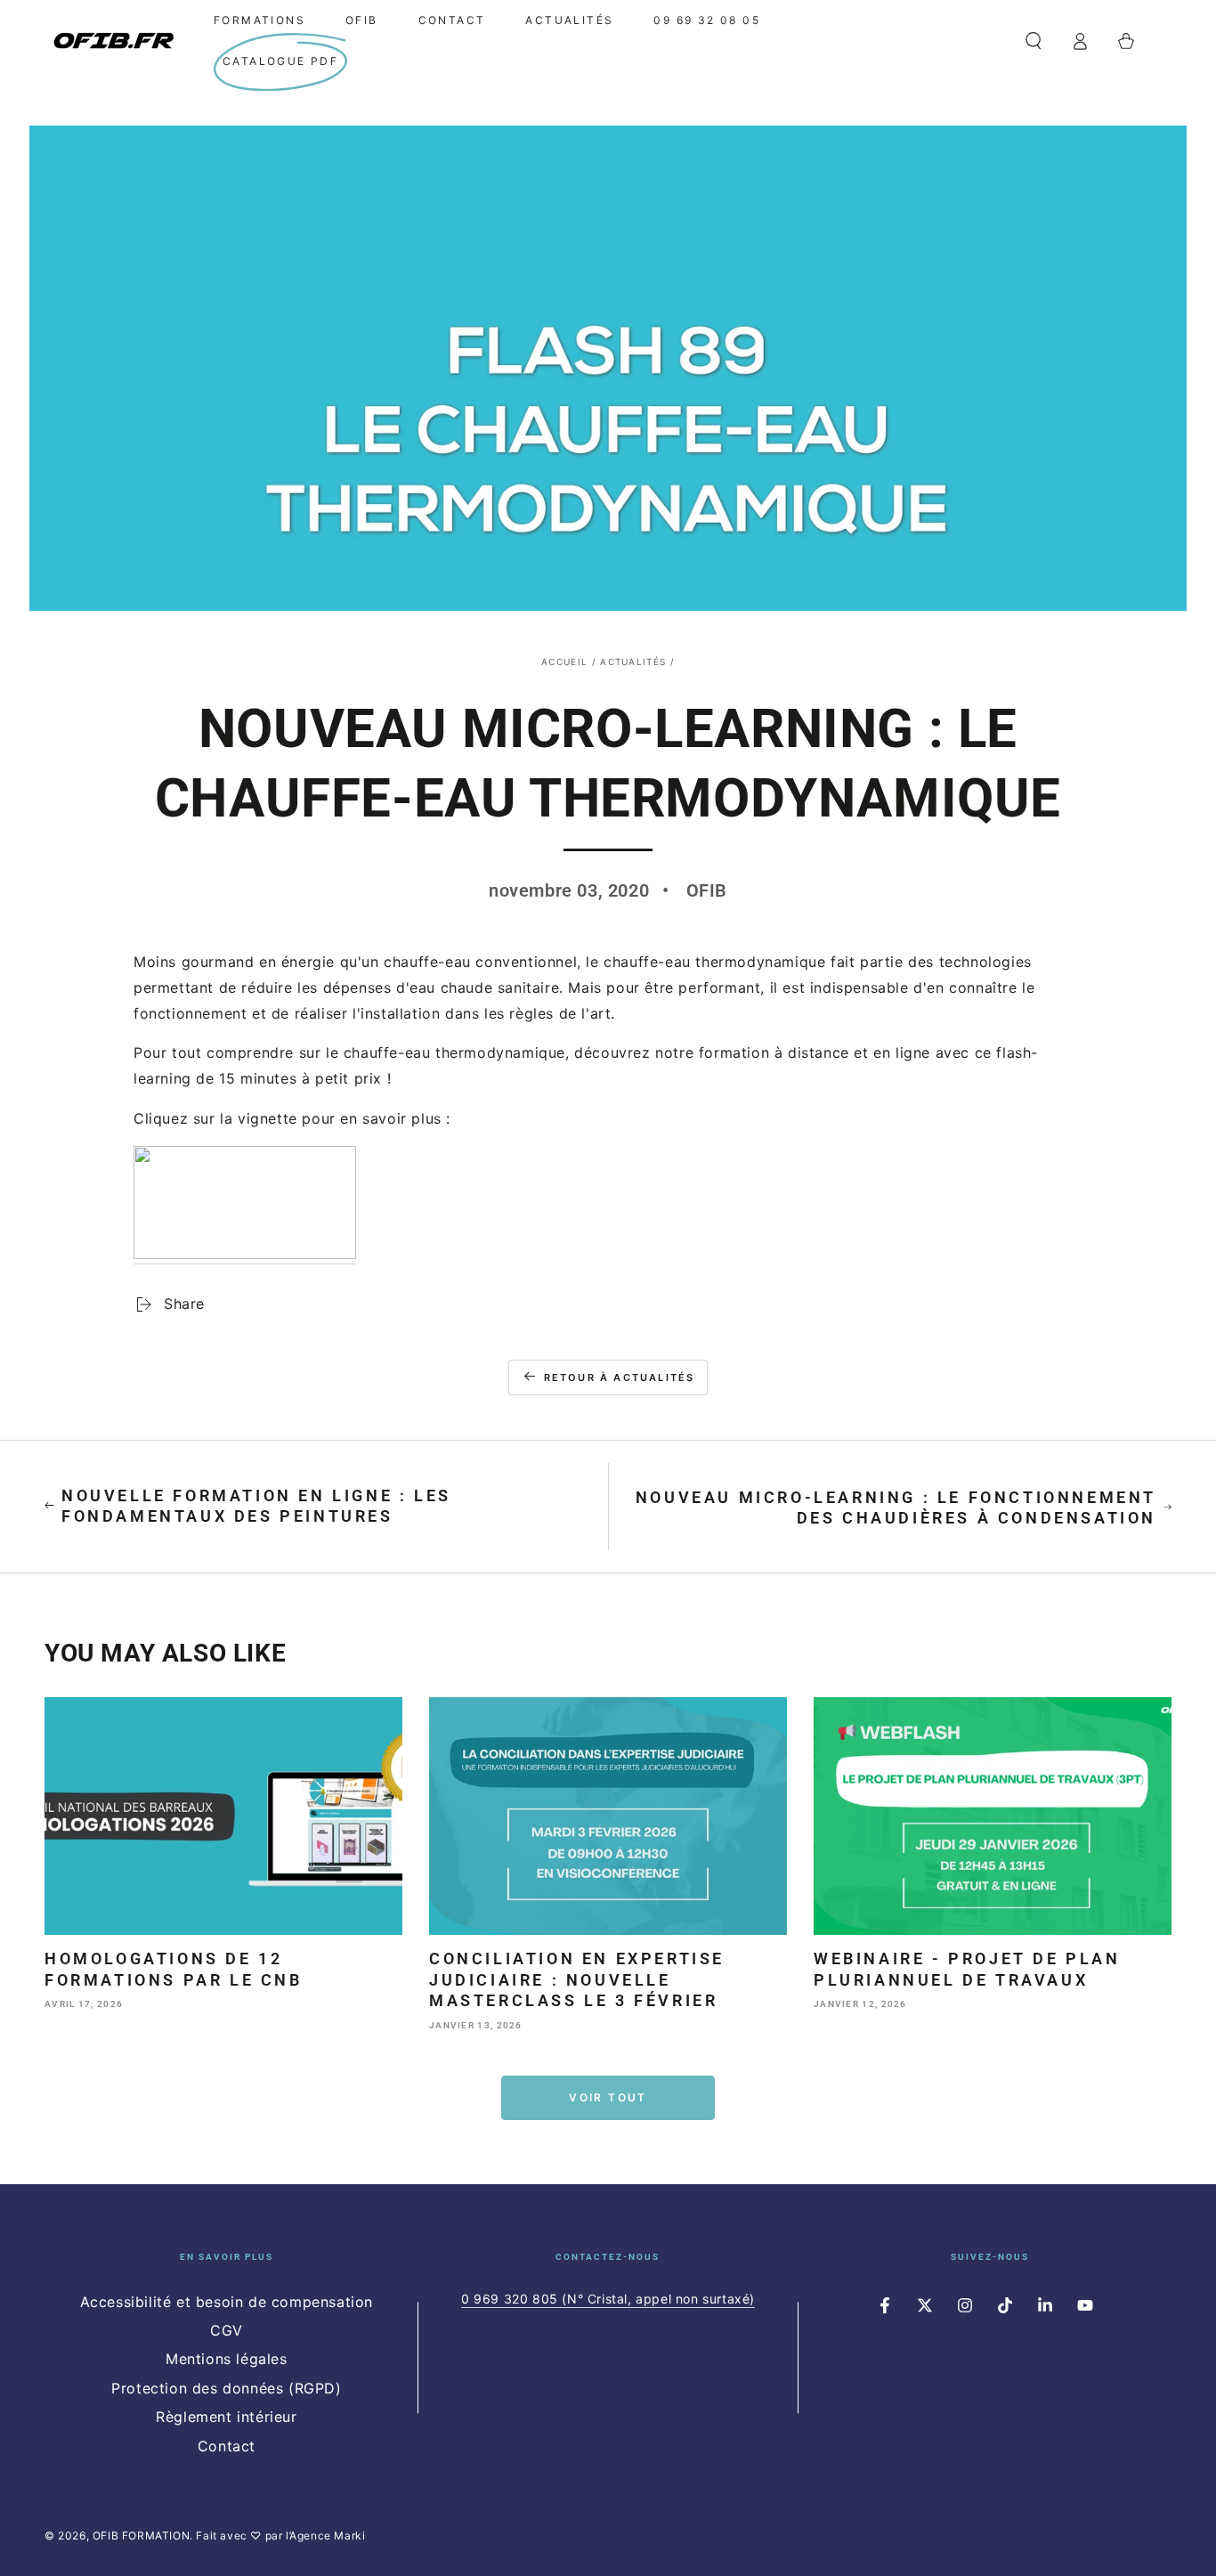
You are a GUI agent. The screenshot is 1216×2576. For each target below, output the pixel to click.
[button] (1034, 41)
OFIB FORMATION (141, 2535)
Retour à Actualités (620, 1377)
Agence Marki (327, 2535)
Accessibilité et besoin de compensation (227, 2302)
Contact (227, 2446)
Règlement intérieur (226, 2417)
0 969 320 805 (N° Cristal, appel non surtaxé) (608, 2299)
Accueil (564, 662)
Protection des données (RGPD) (226, 2388)
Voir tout (608, 2097)
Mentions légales (227, 2359)
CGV (227, 2330)
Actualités (633, 662)
